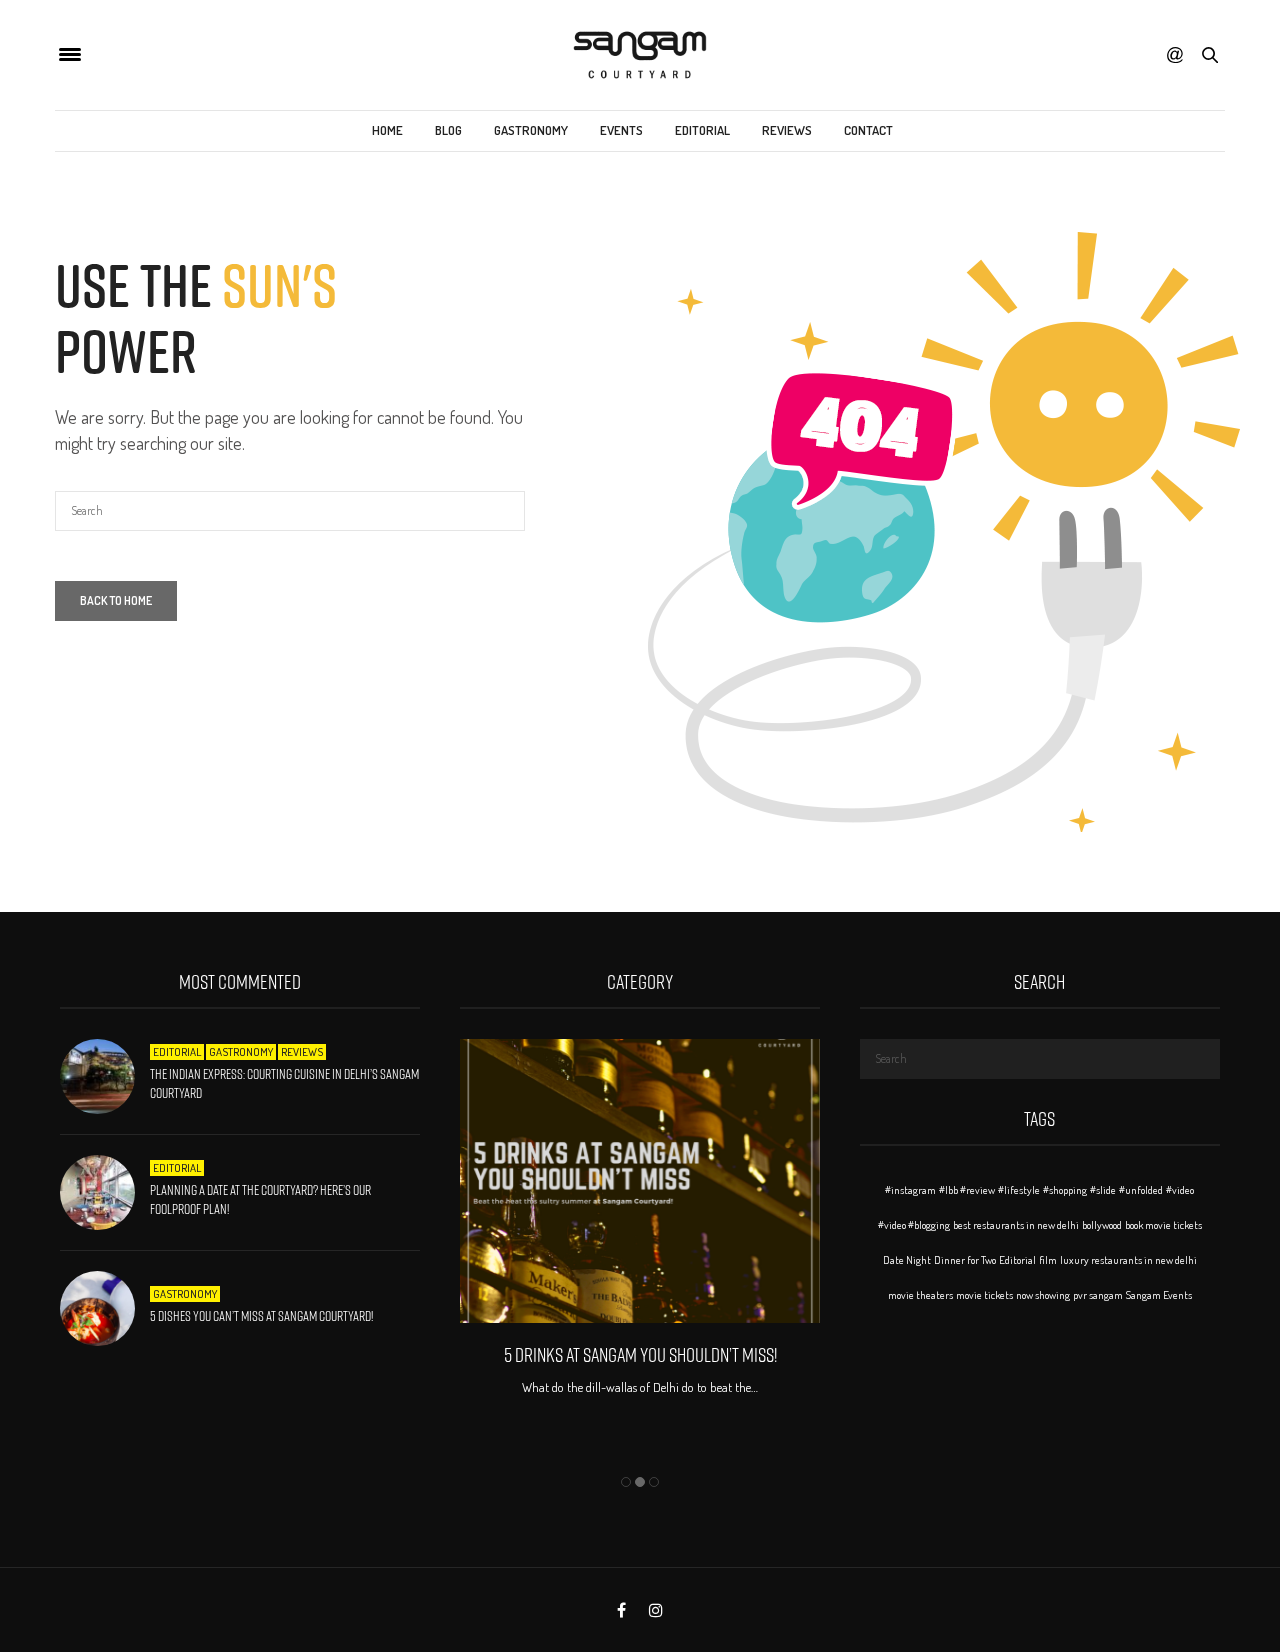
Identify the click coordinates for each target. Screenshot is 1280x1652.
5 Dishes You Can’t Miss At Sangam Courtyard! (261, 1316)
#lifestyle (1019, 1190)
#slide (1103, 1190)
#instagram (910, 1190)
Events (621, 130)
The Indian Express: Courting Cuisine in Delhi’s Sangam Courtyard (284, 1084)
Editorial (702, 130)
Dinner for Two (965, 1260)
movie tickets (984, 1295)
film (1048, 1260)
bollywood (1102, 1225)
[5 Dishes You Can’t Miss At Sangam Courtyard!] (105, 1308)
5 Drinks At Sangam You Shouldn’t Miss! (639, 1355)
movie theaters (920, 1295)
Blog (448, 130)
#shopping (1065, 1190)
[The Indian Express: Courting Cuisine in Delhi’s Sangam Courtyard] (105, 1076)
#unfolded (1141, 1190)
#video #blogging (914, 1225)
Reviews (787, 130)
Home (387, 130)
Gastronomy (531, 130)
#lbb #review (967, 1190)
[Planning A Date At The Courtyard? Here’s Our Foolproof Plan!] (105, 1192)
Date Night (907, 1260)
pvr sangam (1098, 1295)
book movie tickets (1163, 1225)
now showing (1043, 1295)
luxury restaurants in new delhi (1128, 1260)
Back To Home (116, 600)
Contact (868, 130)
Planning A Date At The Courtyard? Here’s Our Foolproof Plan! (260, 1200)
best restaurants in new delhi (1016, 1225)
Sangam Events (1159, 1295)
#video (1180, 1190)
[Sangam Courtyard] (639, 55)
